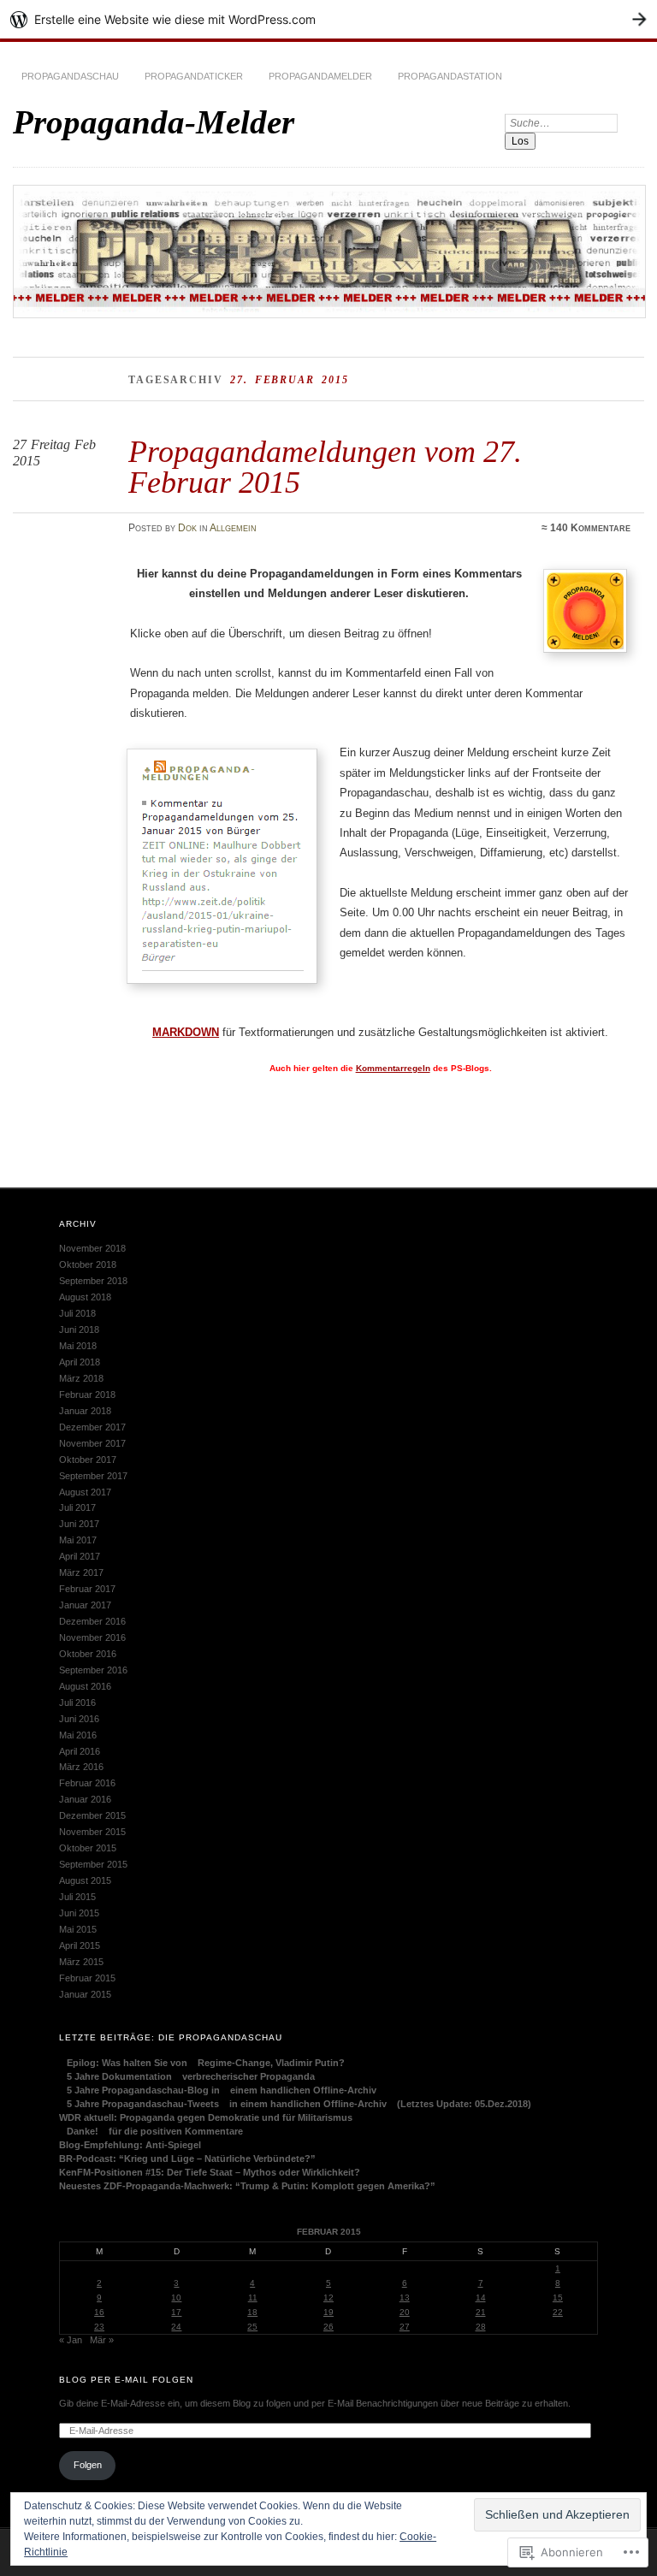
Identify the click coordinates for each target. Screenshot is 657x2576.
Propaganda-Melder (154, 122)
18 (252, 2312)
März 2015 (81, 1962)
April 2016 (80, 1751)
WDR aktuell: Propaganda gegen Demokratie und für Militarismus (206, 2117)
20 (405, 2312)
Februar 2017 (87, 1589)
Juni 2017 (79, 1524)
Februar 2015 (87, 1978)
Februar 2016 (87, 1783)
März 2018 (81, 1378)
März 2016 (81, 1767)
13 (405, 2298)
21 (481, 2312)
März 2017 (81, 1572)
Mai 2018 (78, 1346)
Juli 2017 (77, 1507)
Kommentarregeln (393, 1068)
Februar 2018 (87, 1395)
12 (328, 2298)
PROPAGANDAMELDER (320, 76)
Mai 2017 (78, 1540)
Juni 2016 (79, 1719)
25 (252, 2327)
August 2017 (85, 1492)
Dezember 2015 (92, 1815)
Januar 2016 (85, 1799)
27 (405, 2327)
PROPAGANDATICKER (194, 76)
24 (176, 2327)
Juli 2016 (77, 1703)
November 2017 (92, 1443)
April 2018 (80, 1362)
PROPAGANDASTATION (450, 76)
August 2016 (85, 1686)
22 (558, 2312)
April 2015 (80, 1945)
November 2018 (92, 1248)
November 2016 (92, 1637)
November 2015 (92, 1832)
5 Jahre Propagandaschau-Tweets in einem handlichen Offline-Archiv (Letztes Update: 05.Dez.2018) (295, 2104)
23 (99, 2327)
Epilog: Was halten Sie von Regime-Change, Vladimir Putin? (202, 2063)
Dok (187, 528)
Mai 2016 (78, 1735)
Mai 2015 (78, 1929)
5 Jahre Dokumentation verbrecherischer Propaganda (187, 2076)
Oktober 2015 (88, 1848)
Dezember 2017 (92, 1427)
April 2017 (80, 1556)
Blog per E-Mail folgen (126, 2380)
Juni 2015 (79, 1913)
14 (481, 2298)
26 (328, 2327)
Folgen (88, 2465)
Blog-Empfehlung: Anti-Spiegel (130, 2145)
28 (481, 2327)
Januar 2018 (85, 1411)
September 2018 (93, 1281)
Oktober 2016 (88, 1654)
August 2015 (85, 1880)
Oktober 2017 (88, 1460)
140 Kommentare (590, 528)
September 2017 (93, 1476)
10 (176, 2298)
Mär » (102, 2340)
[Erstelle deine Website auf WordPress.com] (328, 19)
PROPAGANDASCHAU (70, 76)
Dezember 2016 (92, 1621)
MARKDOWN (186, 1032)
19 (328, 2312)
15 (558, 2298)
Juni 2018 (79, 1329)
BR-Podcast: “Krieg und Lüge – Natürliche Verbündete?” (187, 2159)
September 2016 (93, 1670)
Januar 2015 (85, 1994)
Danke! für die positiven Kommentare (151, 2131)
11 (253, 2298)
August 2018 (85, 1297)
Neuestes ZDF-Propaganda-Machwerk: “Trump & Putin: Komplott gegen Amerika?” (247, 2186)
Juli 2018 (77, 1313)
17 (176, 2312)
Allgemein (233, 528)
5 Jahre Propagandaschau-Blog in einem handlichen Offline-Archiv (218, 2090)
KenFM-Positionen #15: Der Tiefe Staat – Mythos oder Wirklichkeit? (210, 2172)
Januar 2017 (85, 1605)
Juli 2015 (77, 1897)
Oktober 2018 (88, 1264)
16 (99, 2312)
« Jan (71, 2340)
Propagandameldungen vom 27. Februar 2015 (325, 467)
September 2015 (93, 1864)
